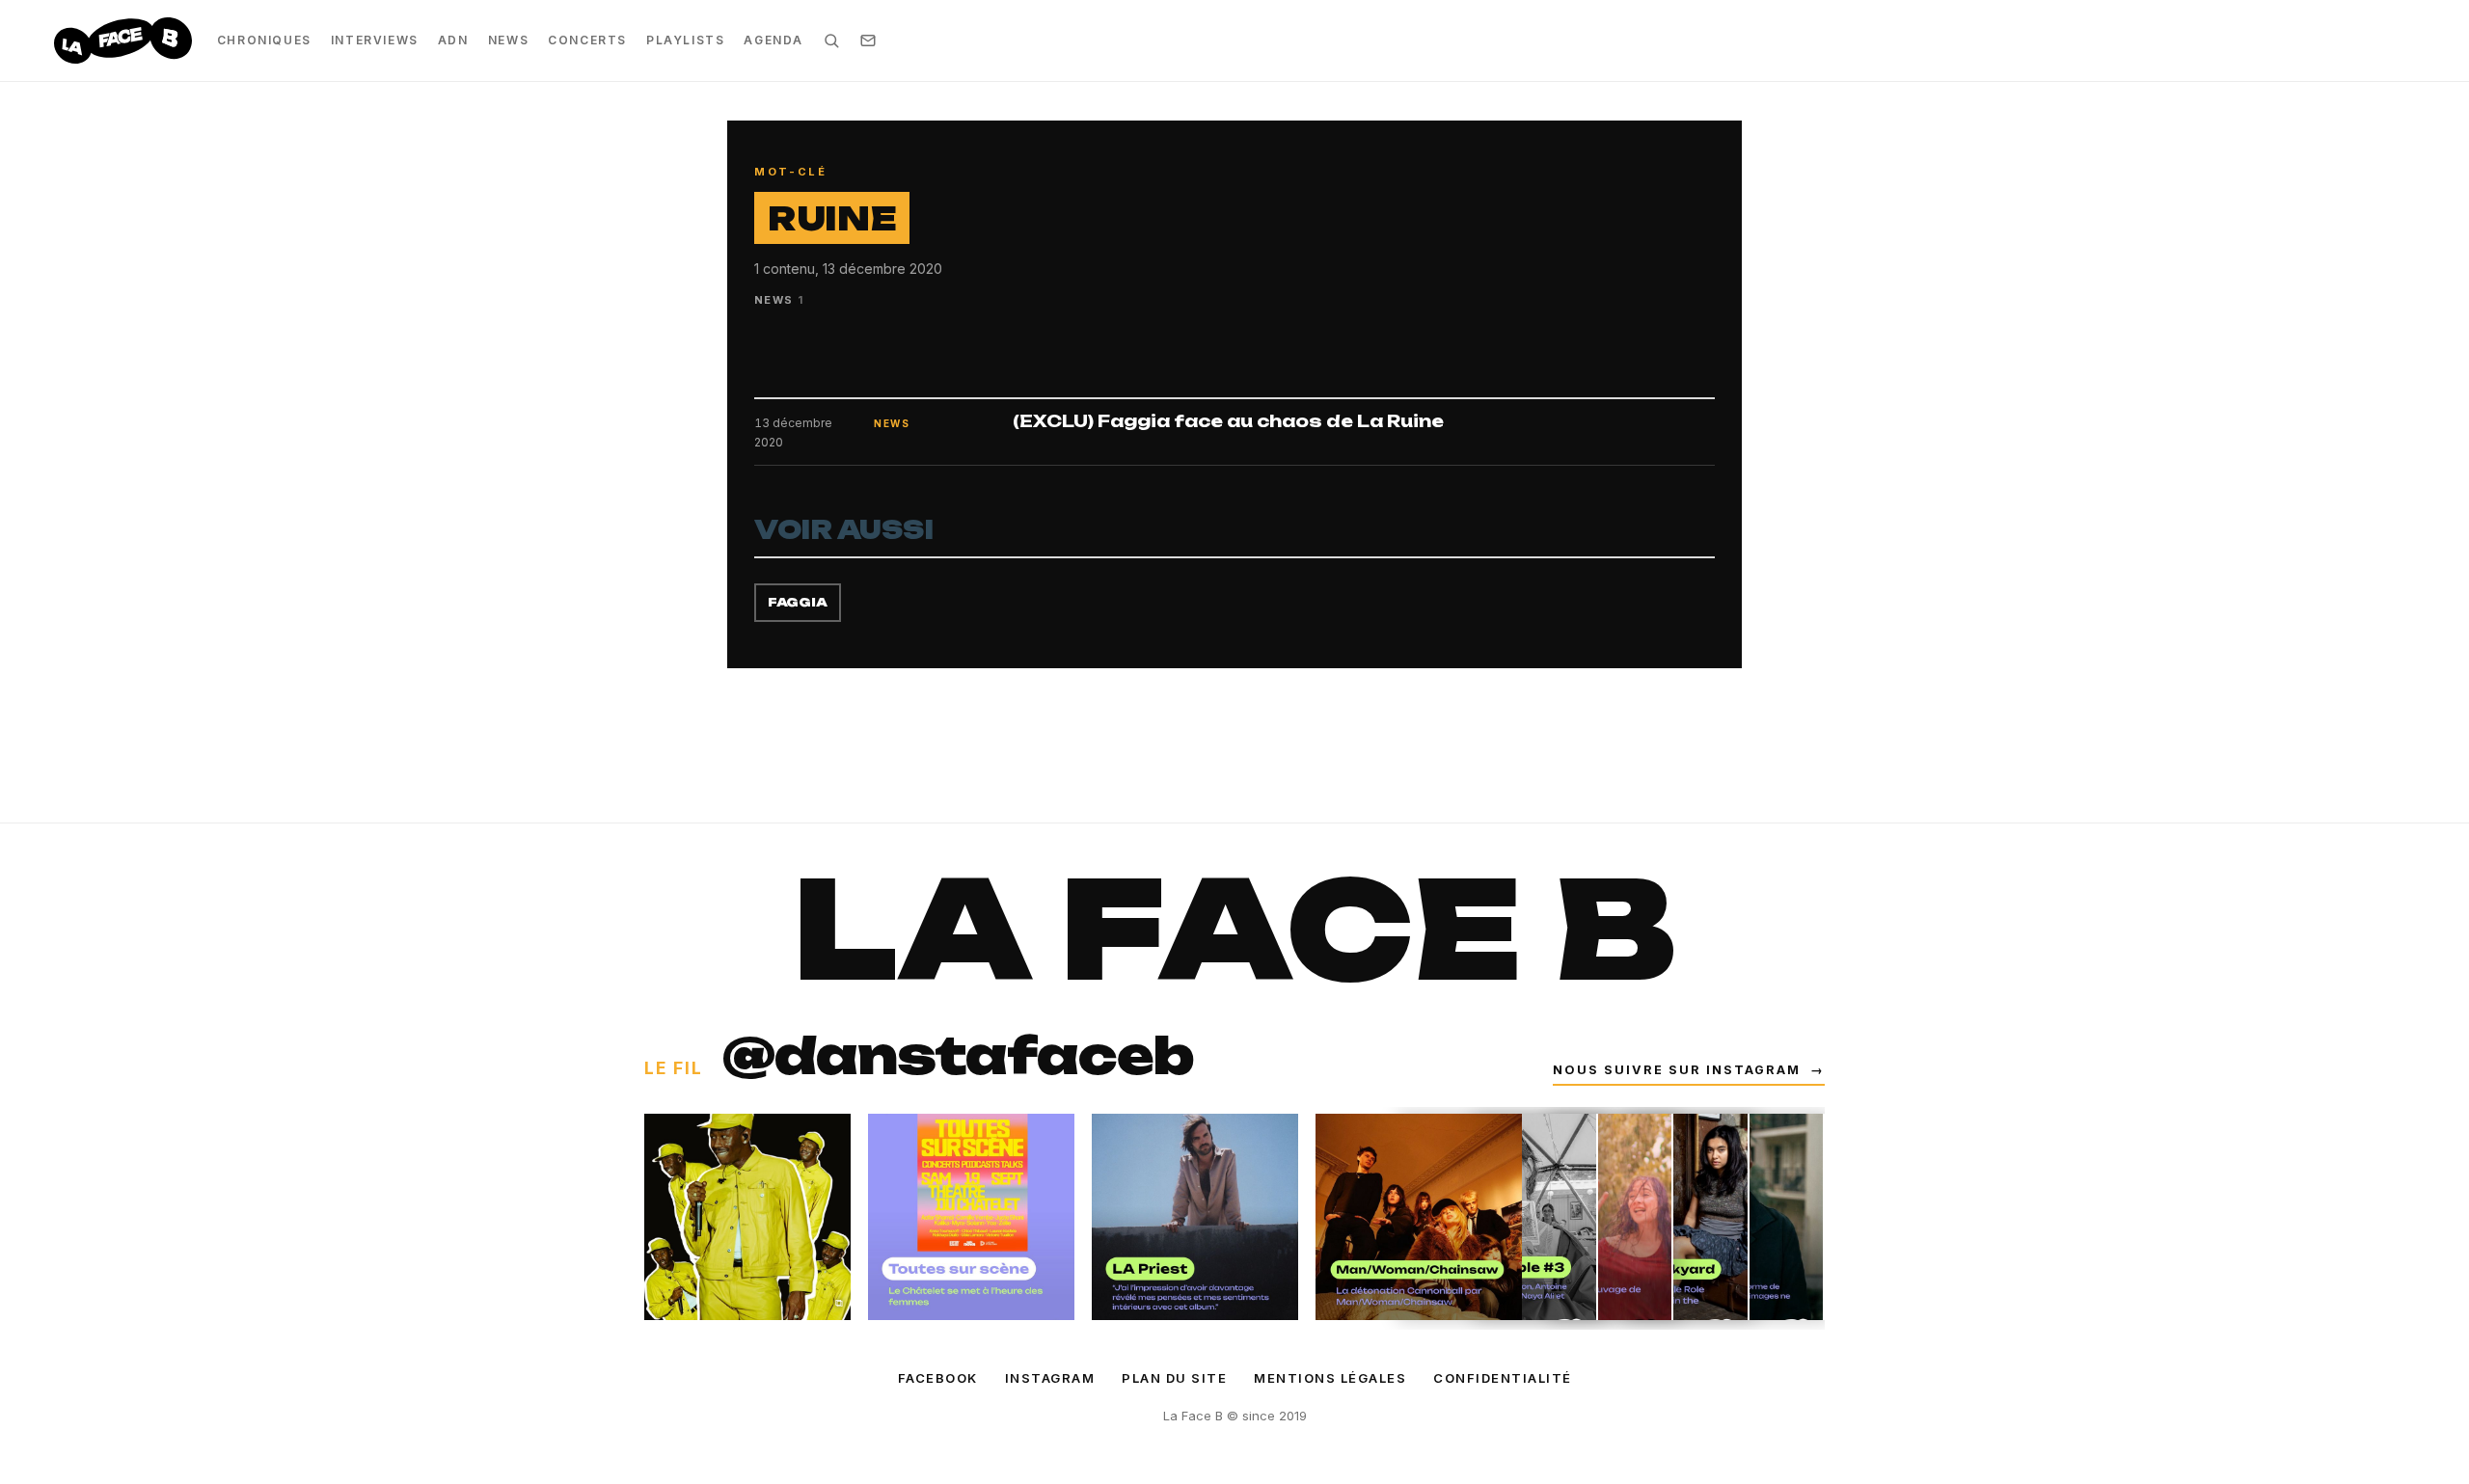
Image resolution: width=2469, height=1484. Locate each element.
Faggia (798, 602)
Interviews (375, 40)
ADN (453, 40)
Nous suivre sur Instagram (1689, 1070)
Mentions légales (1330, 1378)
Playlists (685, 40)
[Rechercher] (831, 40)
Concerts (587, 40)
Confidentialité (1503, 1378)
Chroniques (264, 40)
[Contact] (868, 40)
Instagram (1050, 1378)
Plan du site (1174, 1378)
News (508, 40)
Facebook (938, 1378)
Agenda (773, 40)
